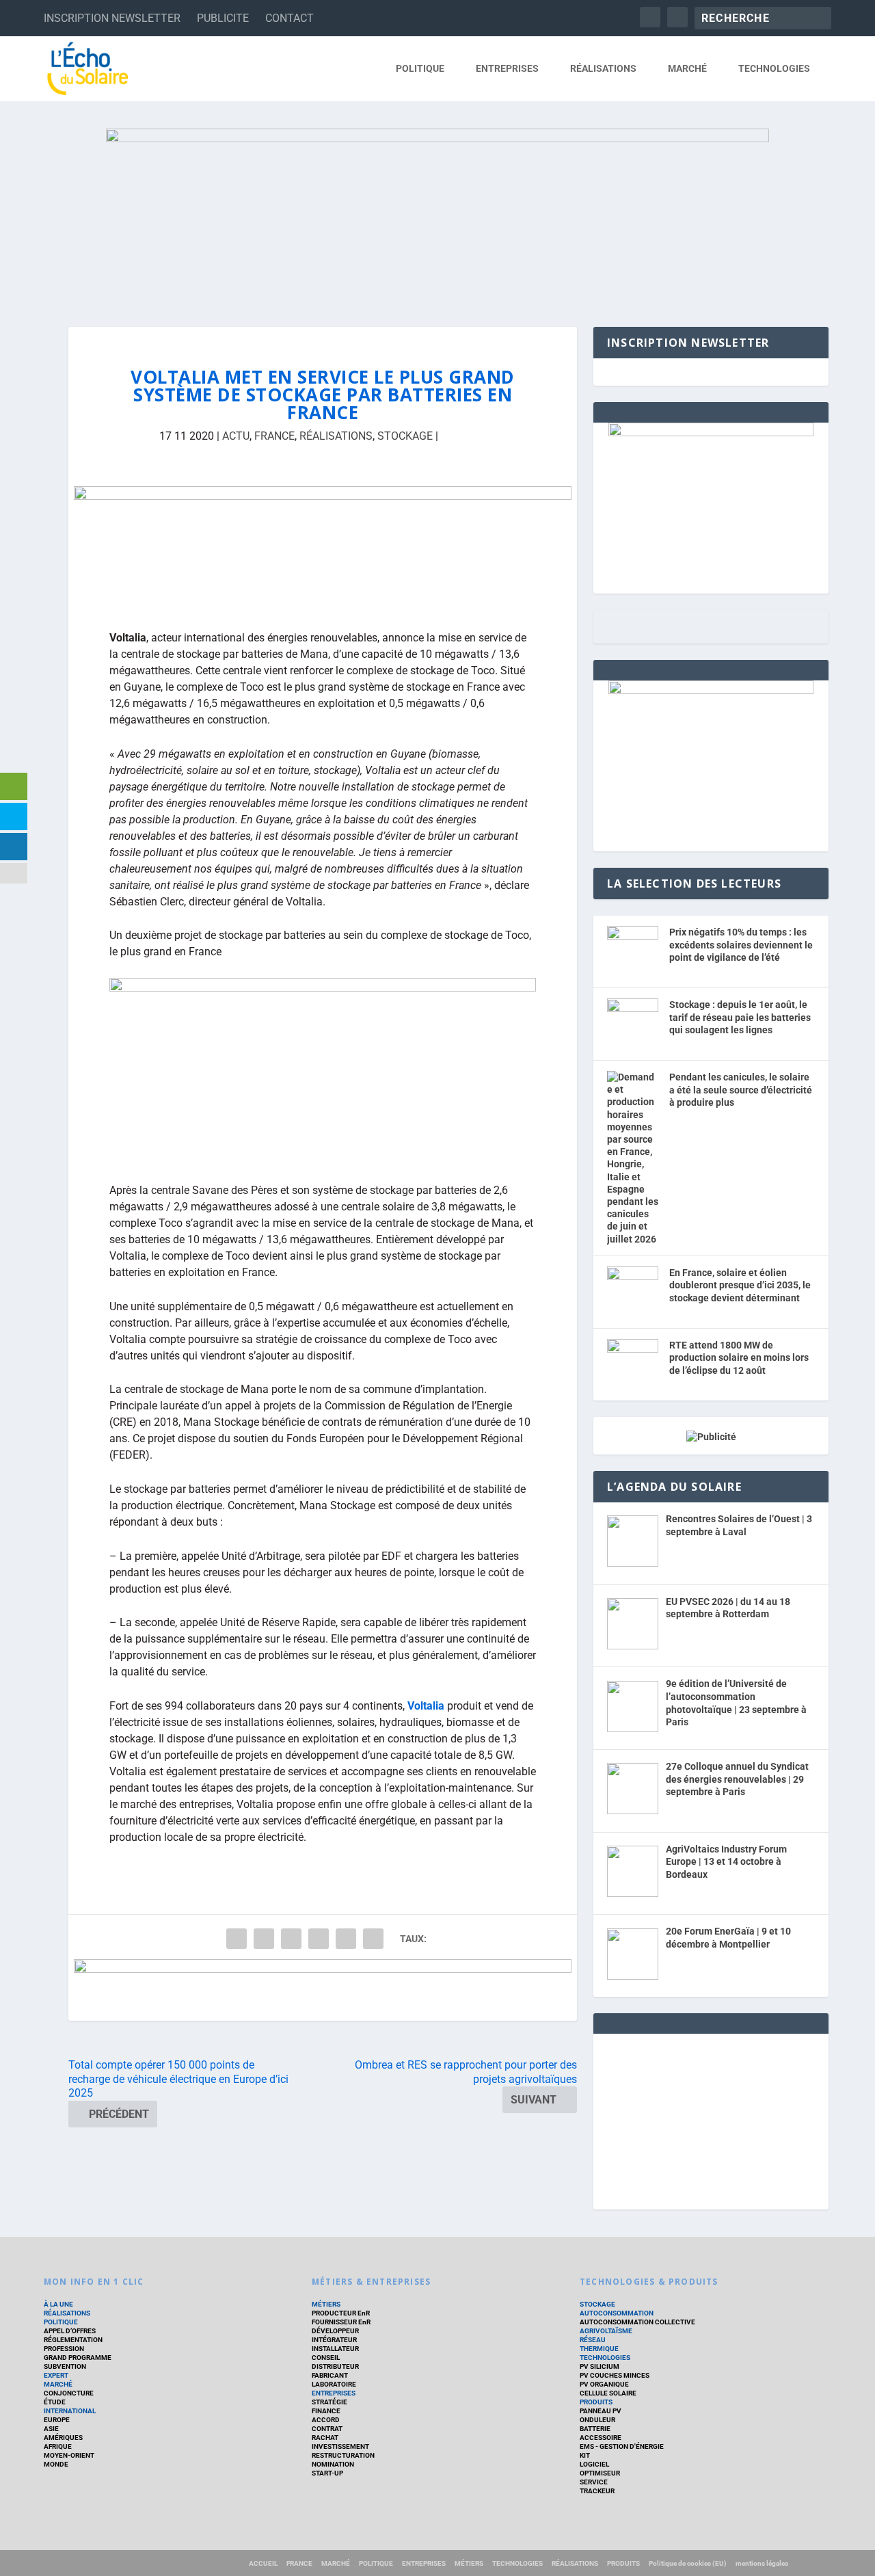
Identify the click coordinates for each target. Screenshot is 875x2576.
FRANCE (274, 436)
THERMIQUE (599, 2349)
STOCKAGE (405, 436)
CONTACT (290, 18)
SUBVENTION (65, 2366)
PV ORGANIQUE (604, 2384)
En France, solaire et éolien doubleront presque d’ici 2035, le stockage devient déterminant (740, 1285)
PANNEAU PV (601, 2411)
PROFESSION (64, 2349)
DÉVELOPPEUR (335, 2331)
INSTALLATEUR (335, 2349)
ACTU (236, 436)
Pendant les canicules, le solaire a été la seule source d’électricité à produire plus (741, 1090)
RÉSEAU (593, 2340)
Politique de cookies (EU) (688, 2563)
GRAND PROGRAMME (78, 2358)
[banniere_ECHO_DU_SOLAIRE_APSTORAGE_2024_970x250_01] (437, 214)
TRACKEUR (597, 2491)
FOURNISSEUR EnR (341, 2322)
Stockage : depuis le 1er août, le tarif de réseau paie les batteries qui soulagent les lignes (740, 1017)
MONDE (56, 2464)
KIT (585, 2455)
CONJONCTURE (69, 2393)
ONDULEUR (597, 2420)
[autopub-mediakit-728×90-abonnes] (323, 1990)
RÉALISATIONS (603, 68)
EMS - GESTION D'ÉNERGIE (622, 2446)
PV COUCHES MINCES (615, 2375)
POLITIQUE (420, 68)
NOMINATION (333, 2464)
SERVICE (594, 2482)
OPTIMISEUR (600, 2473)
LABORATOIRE (334, 2384)
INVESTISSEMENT (340, 2446)
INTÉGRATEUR (334, 2340)
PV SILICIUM (600, 2366)
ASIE (51, 2429)
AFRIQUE (58, 2446)
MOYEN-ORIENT (69, 2455)
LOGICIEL (594, 2464)
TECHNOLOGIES (774, 68)
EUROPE (57, 2420)
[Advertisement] (711, 2119)
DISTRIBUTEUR (335, 2366)
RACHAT (325, 2438)
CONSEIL (326, 2358)
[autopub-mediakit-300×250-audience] (711, 691)
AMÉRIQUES (63, 2438)
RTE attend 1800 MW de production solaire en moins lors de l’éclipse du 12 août (739, 1358)
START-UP (327, 2473)
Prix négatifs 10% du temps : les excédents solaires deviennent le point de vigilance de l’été (741, 945)
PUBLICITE (223, 18)
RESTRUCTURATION (343, 2455)
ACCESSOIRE (601, 2438)
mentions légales (762, 2563)
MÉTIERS (326, 2304)
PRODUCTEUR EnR (341, 2313)
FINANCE (326, 2411)
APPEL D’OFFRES (70, 2331)
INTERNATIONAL (70, 2411)
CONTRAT (327, 2429)
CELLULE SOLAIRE (608, 2393)
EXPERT (56, 2375)
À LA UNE (58, 2304)
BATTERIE (595, 2429)
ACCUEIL (263, 2563)
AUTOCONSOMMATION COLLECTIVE (637, 2322)
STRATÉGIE (329, 2402)
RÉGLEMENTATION (73, 2340)
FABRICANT (330, 2375)
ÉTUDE (55, 2402)
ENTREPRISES (507, 68)
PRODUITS (596, 2402)
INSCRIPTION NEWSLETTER (112, 18)
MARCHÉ (687, 68)
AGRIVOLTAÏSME (606, 2331)
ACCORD (326, 2420)
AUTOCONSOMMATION (617, 2313)
